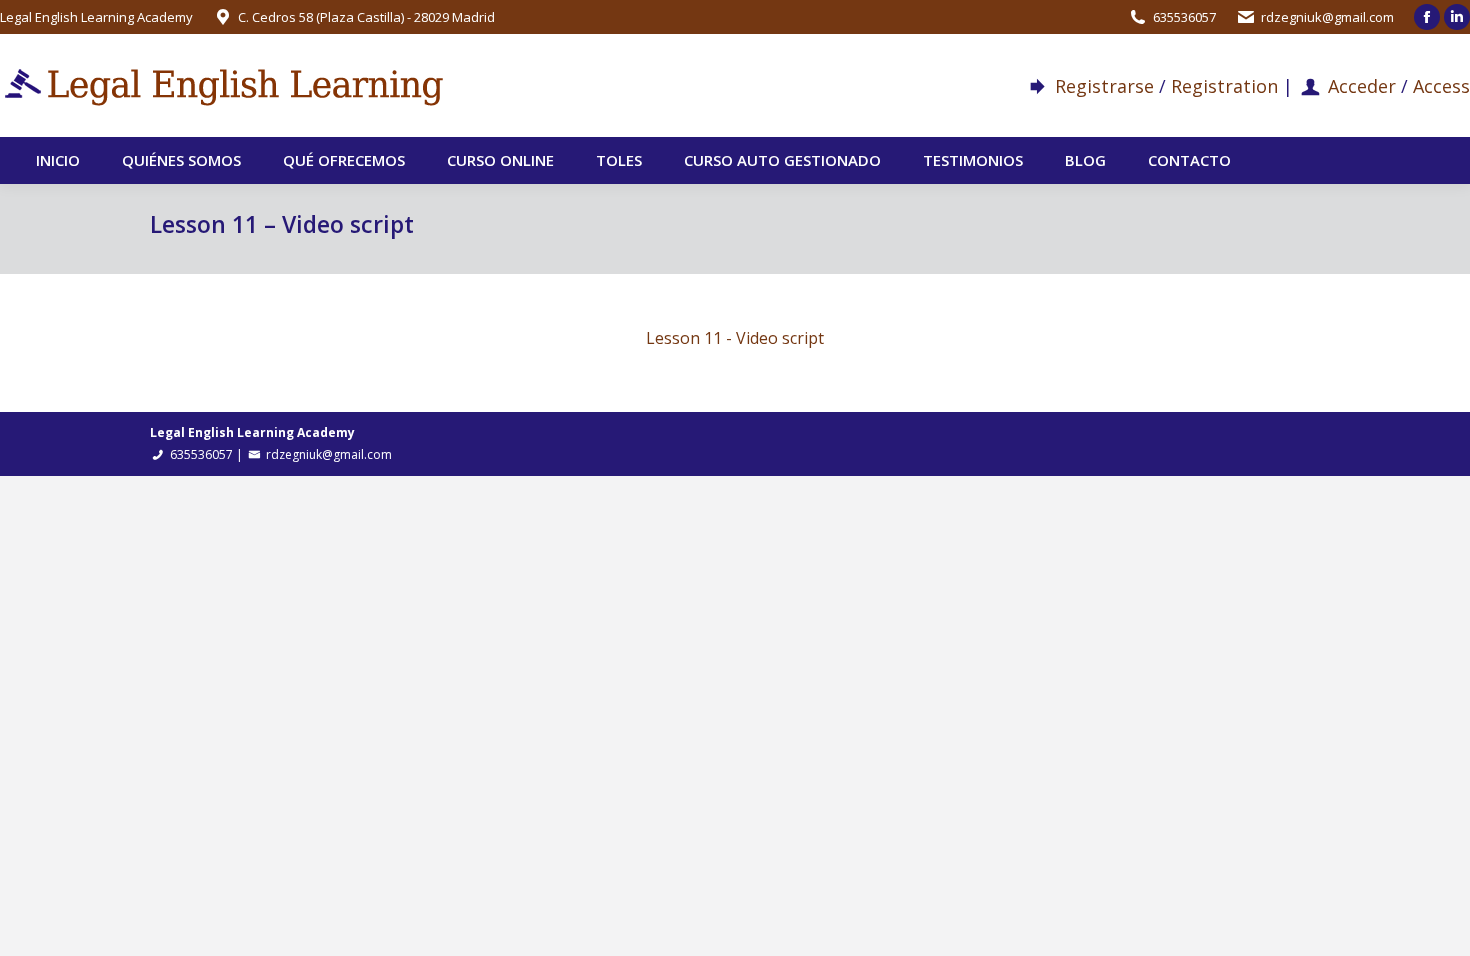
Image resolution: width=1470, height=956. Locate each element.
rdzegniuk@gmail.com (1327, 17)
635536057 (1184, 17)
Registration (1224, 86)
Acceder (1362, 86)
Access (1441, 86)
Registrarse (1104, 86)
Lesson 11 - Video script (735, 338)
